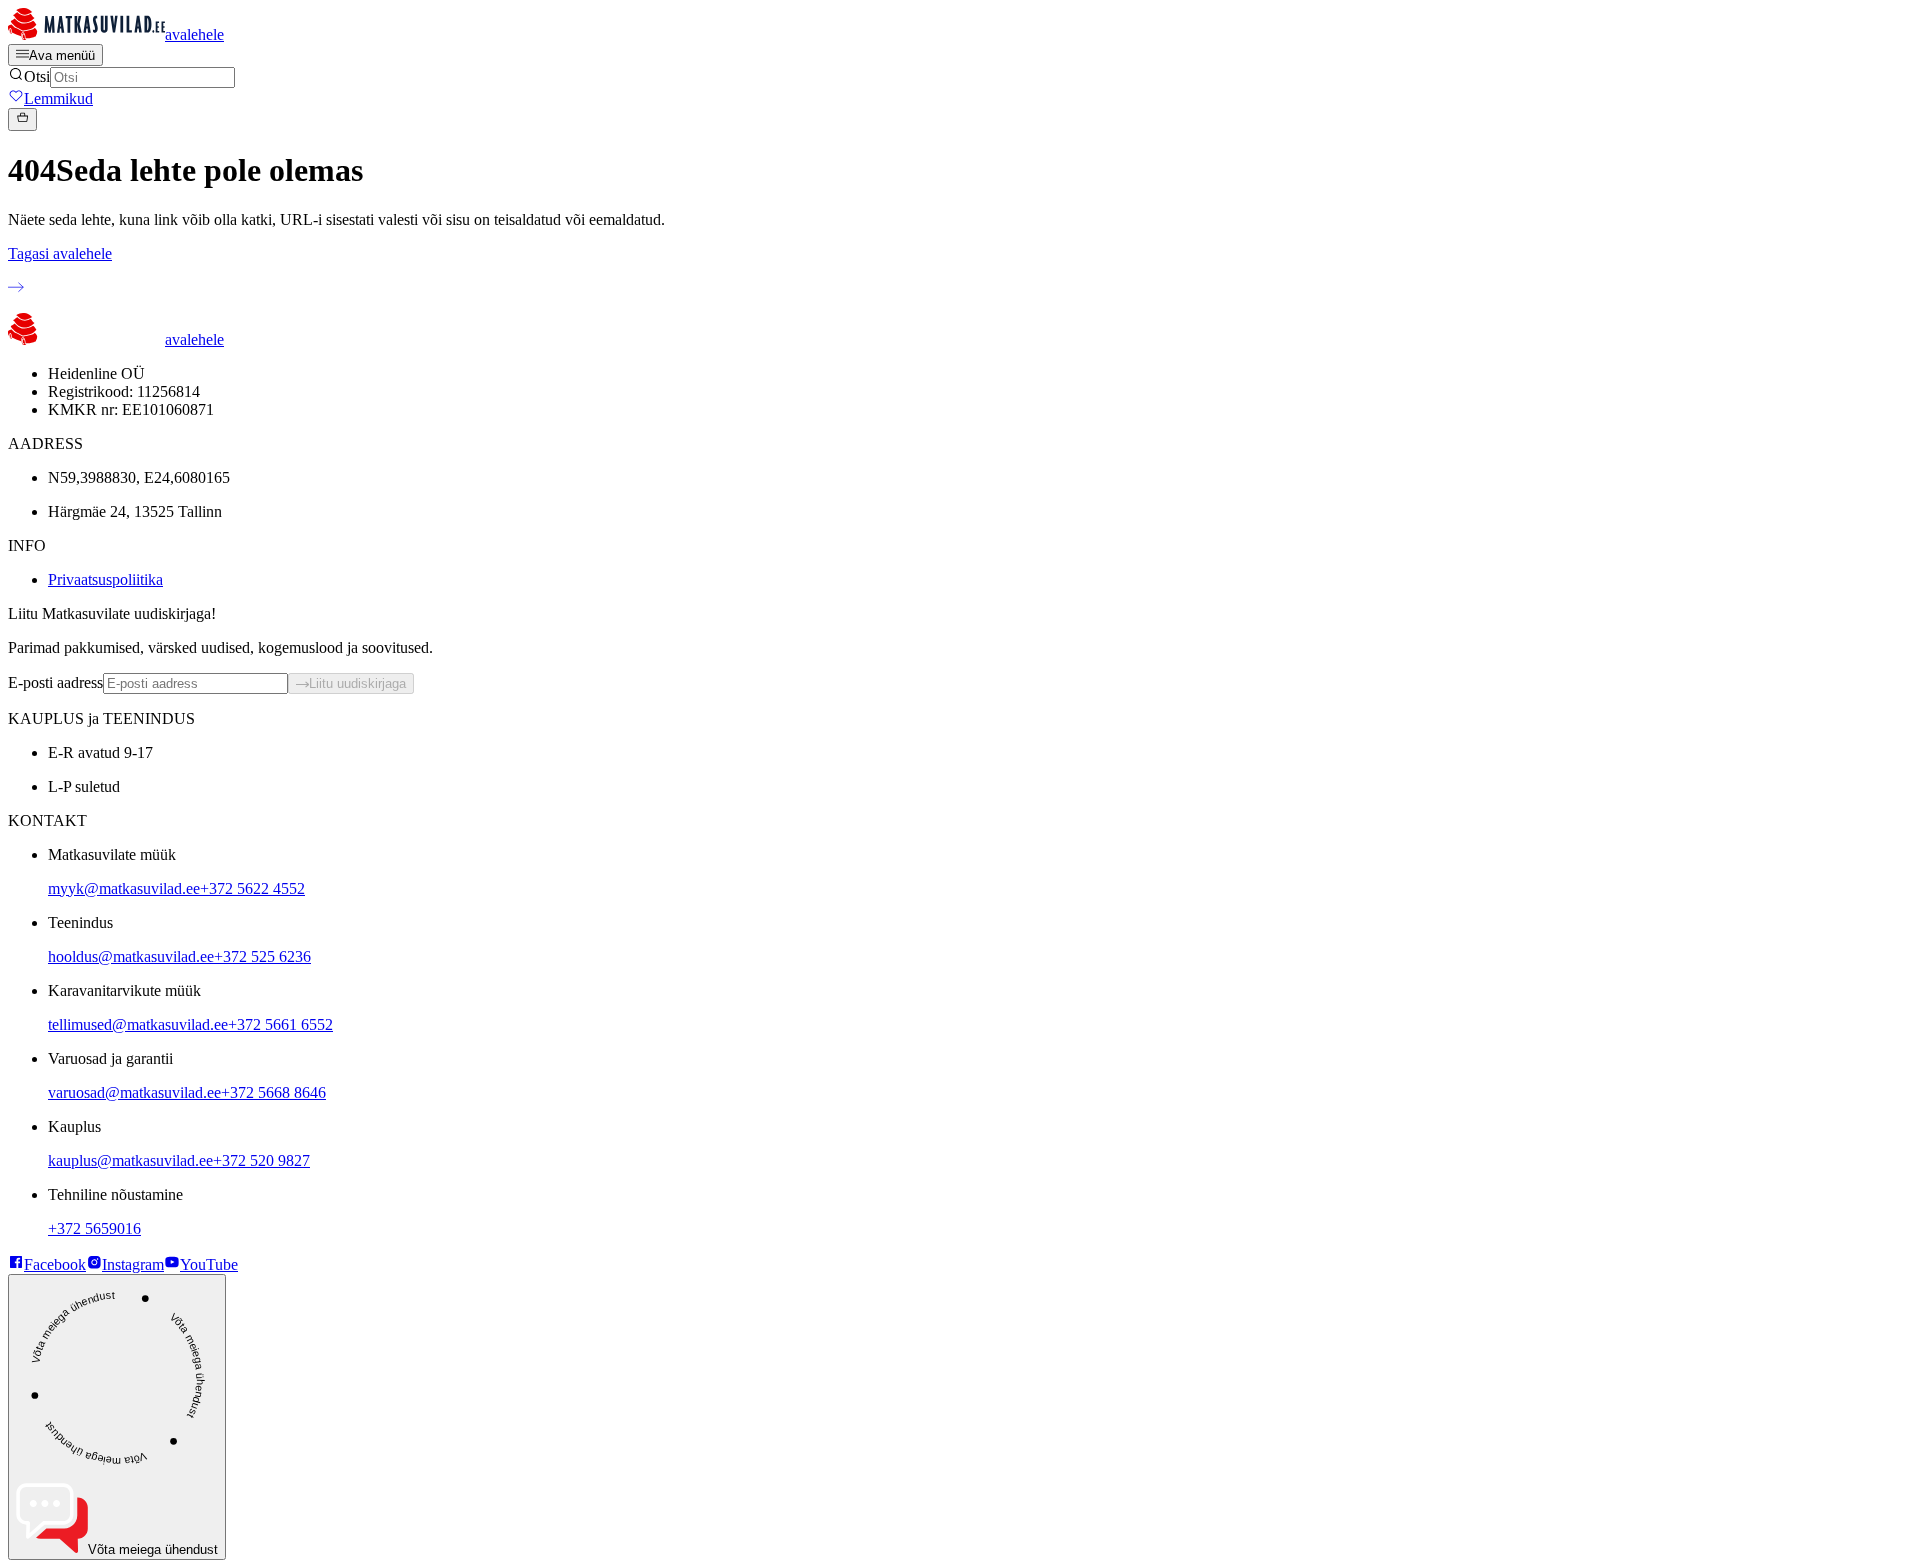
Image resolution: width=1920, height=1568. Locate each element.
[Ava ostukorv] (22, 119)
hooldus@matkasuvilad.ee (131, 956)
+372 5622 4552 (252, 888)
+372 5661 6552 (280, 1024)
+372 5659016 (94, 1228)
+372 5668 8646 (273, 1092)
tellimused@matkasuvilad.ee (138, 1024)
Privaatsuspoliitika (105, 579)
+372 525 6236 (262, 956)
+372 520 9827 (261, 1160)
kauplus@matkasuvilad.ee (130, 1160)
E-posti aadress (55, 682)
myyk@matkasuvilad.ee (124, 888)
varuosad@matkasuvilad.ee (134, 1092)
